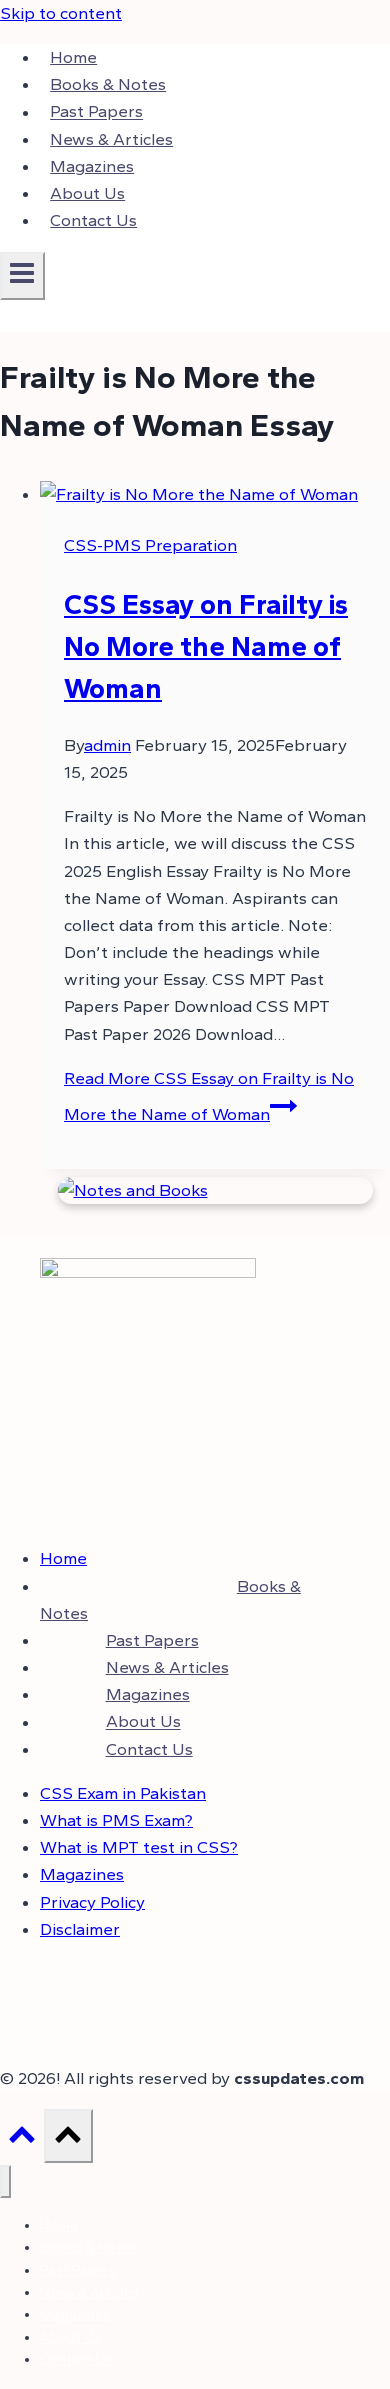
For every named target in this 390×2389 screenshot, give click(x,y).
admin (107, 745)
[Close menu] (5, 2181)
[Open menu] (22, 276)
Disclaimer (80, 1929)
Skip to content (61, 13)
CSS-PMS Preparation (150, 545)
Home (73, 57)
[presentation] (215, 494)
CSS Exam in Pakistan (123, 1793)
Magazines (92, 166)
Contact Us (93, 220)
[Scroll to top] (22, 2140)
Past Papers (96, 112)
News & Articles (111, 139)
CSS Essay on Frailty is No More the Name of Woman (206, 646)
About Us (87, 193)
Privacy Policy (92, 1902)
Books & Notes (108, 84)
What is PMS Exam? (116, 1820)
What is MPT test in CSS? (139, 1847)
